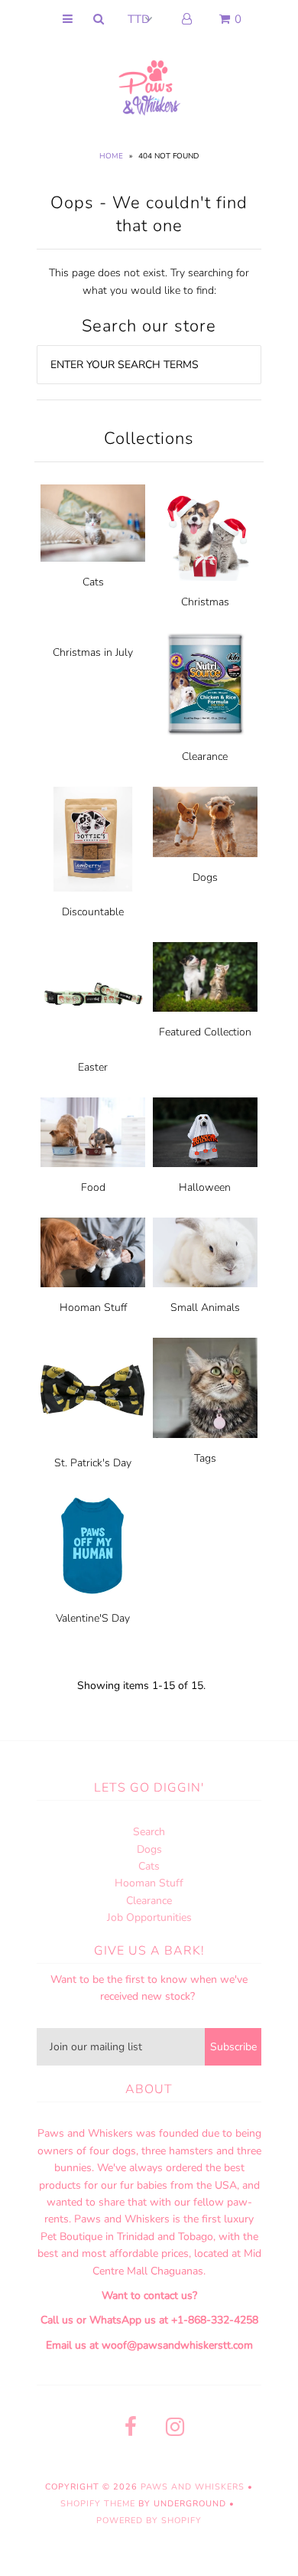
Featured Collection (205, 1032)
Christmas (205, 602)
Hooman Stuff (93, 1308)
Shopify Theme (98, 2504)
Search (149, 1832)
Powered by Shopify (149, 2521)
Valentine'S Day (93, 1618)
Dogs (205, 877)
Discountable (93, 912)
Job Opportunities (149, 1917)
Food (93, 1187)
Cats (93, 582)
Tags (205, 1458)
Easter (93, 1067)
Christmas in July (93, 652)
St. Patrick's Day (93, 1463)
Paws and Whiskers (193, 2487)
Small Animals (205, 1308)
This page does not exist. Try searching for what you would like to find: (149, 281)
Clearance (205, 756)
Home (111, 156)
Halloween (205, 1187)
